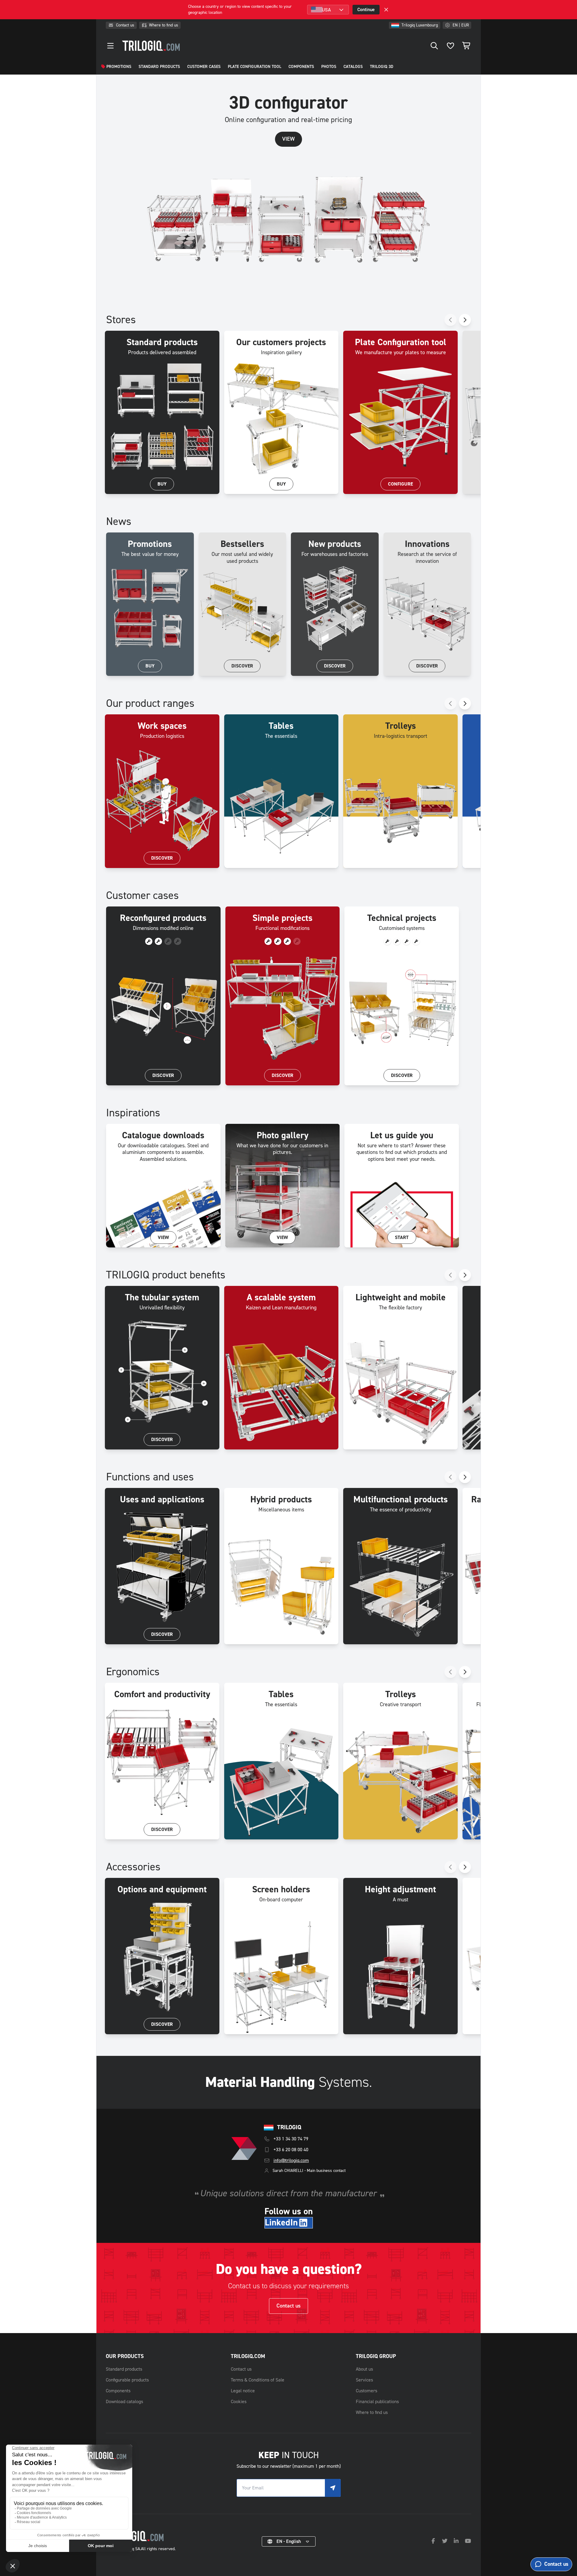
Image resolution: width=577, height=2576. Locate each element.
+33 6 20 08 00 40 (291, 2150)
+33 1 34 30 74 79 (291, 2139)
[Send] (333, 2488)
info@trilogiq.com (291, 2160)
